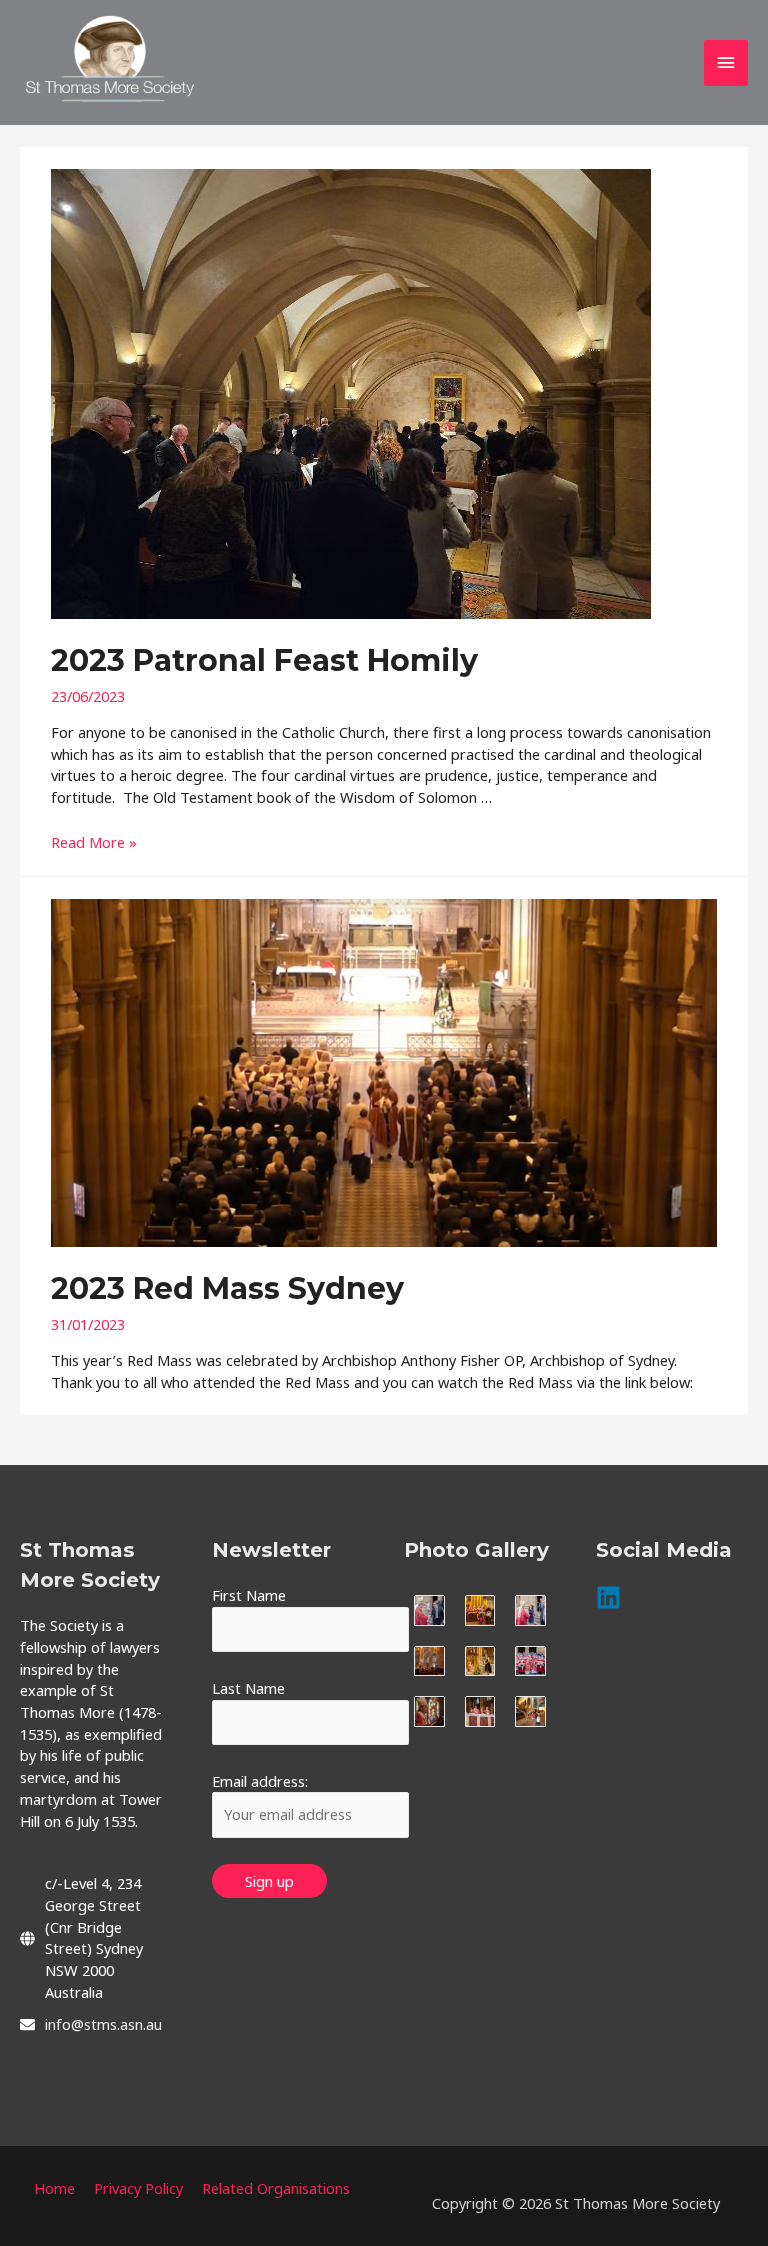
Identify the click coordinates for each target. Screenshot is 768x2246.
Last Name (248, 1688)
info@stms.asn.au (103, 2024)
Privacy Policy (138, 2188)
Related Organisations (276, 2188)
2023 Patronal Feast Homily (264, 660)
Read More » (94, 842)
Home (54, 2188)
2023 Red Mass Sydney (227, 1288)
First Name (249, 1595)
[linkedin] (612, 1597)
